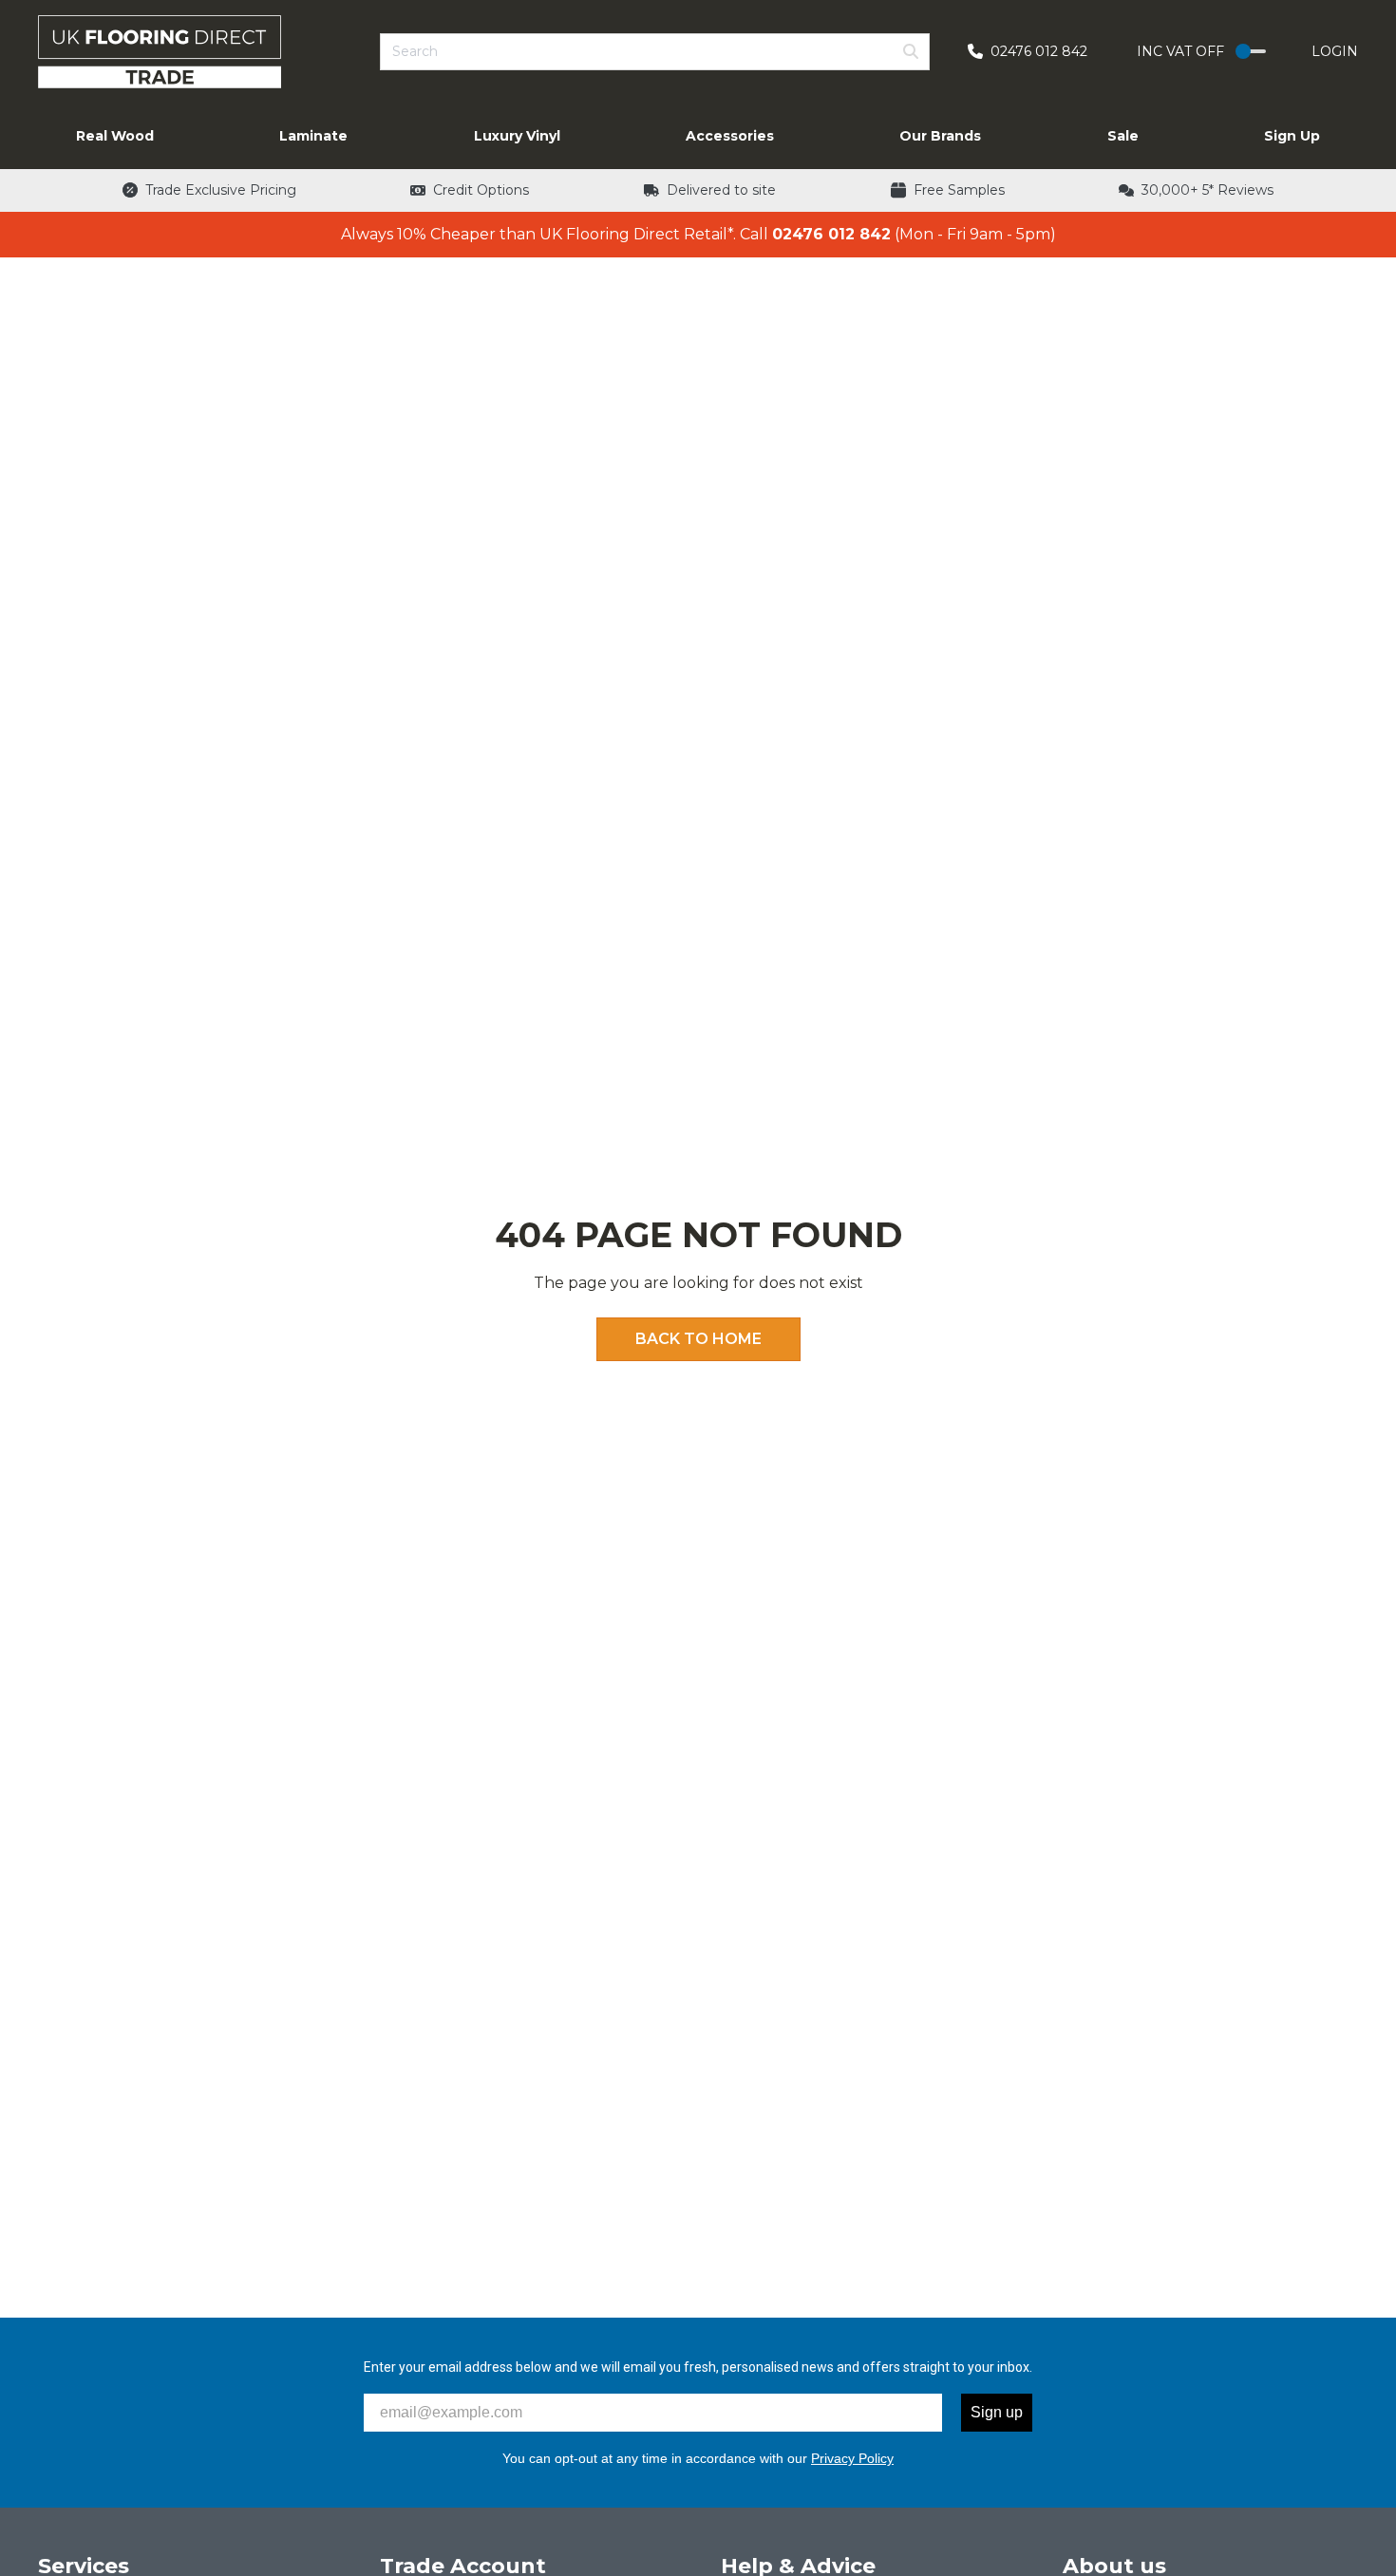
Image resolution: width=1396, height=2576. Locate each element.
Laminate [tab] (313, 136)
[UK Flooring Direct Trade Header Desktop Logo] (160, 52)
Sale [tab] (1123, 136)
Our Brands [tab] (940, 136)
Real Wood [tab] (115, 136)
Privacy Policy (852, 2458)
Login (1335, 51)
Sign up (997, 2412)
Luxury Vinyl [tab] (517, 136)
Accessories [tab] (730, 136)
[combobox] (655, 52)
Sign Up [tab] (1292, 136)
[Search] (911, 51)
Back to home (698, 1339)
